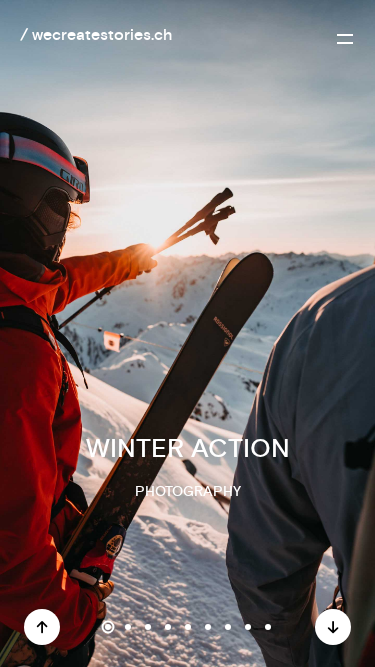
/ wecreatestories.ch (96, 35)
